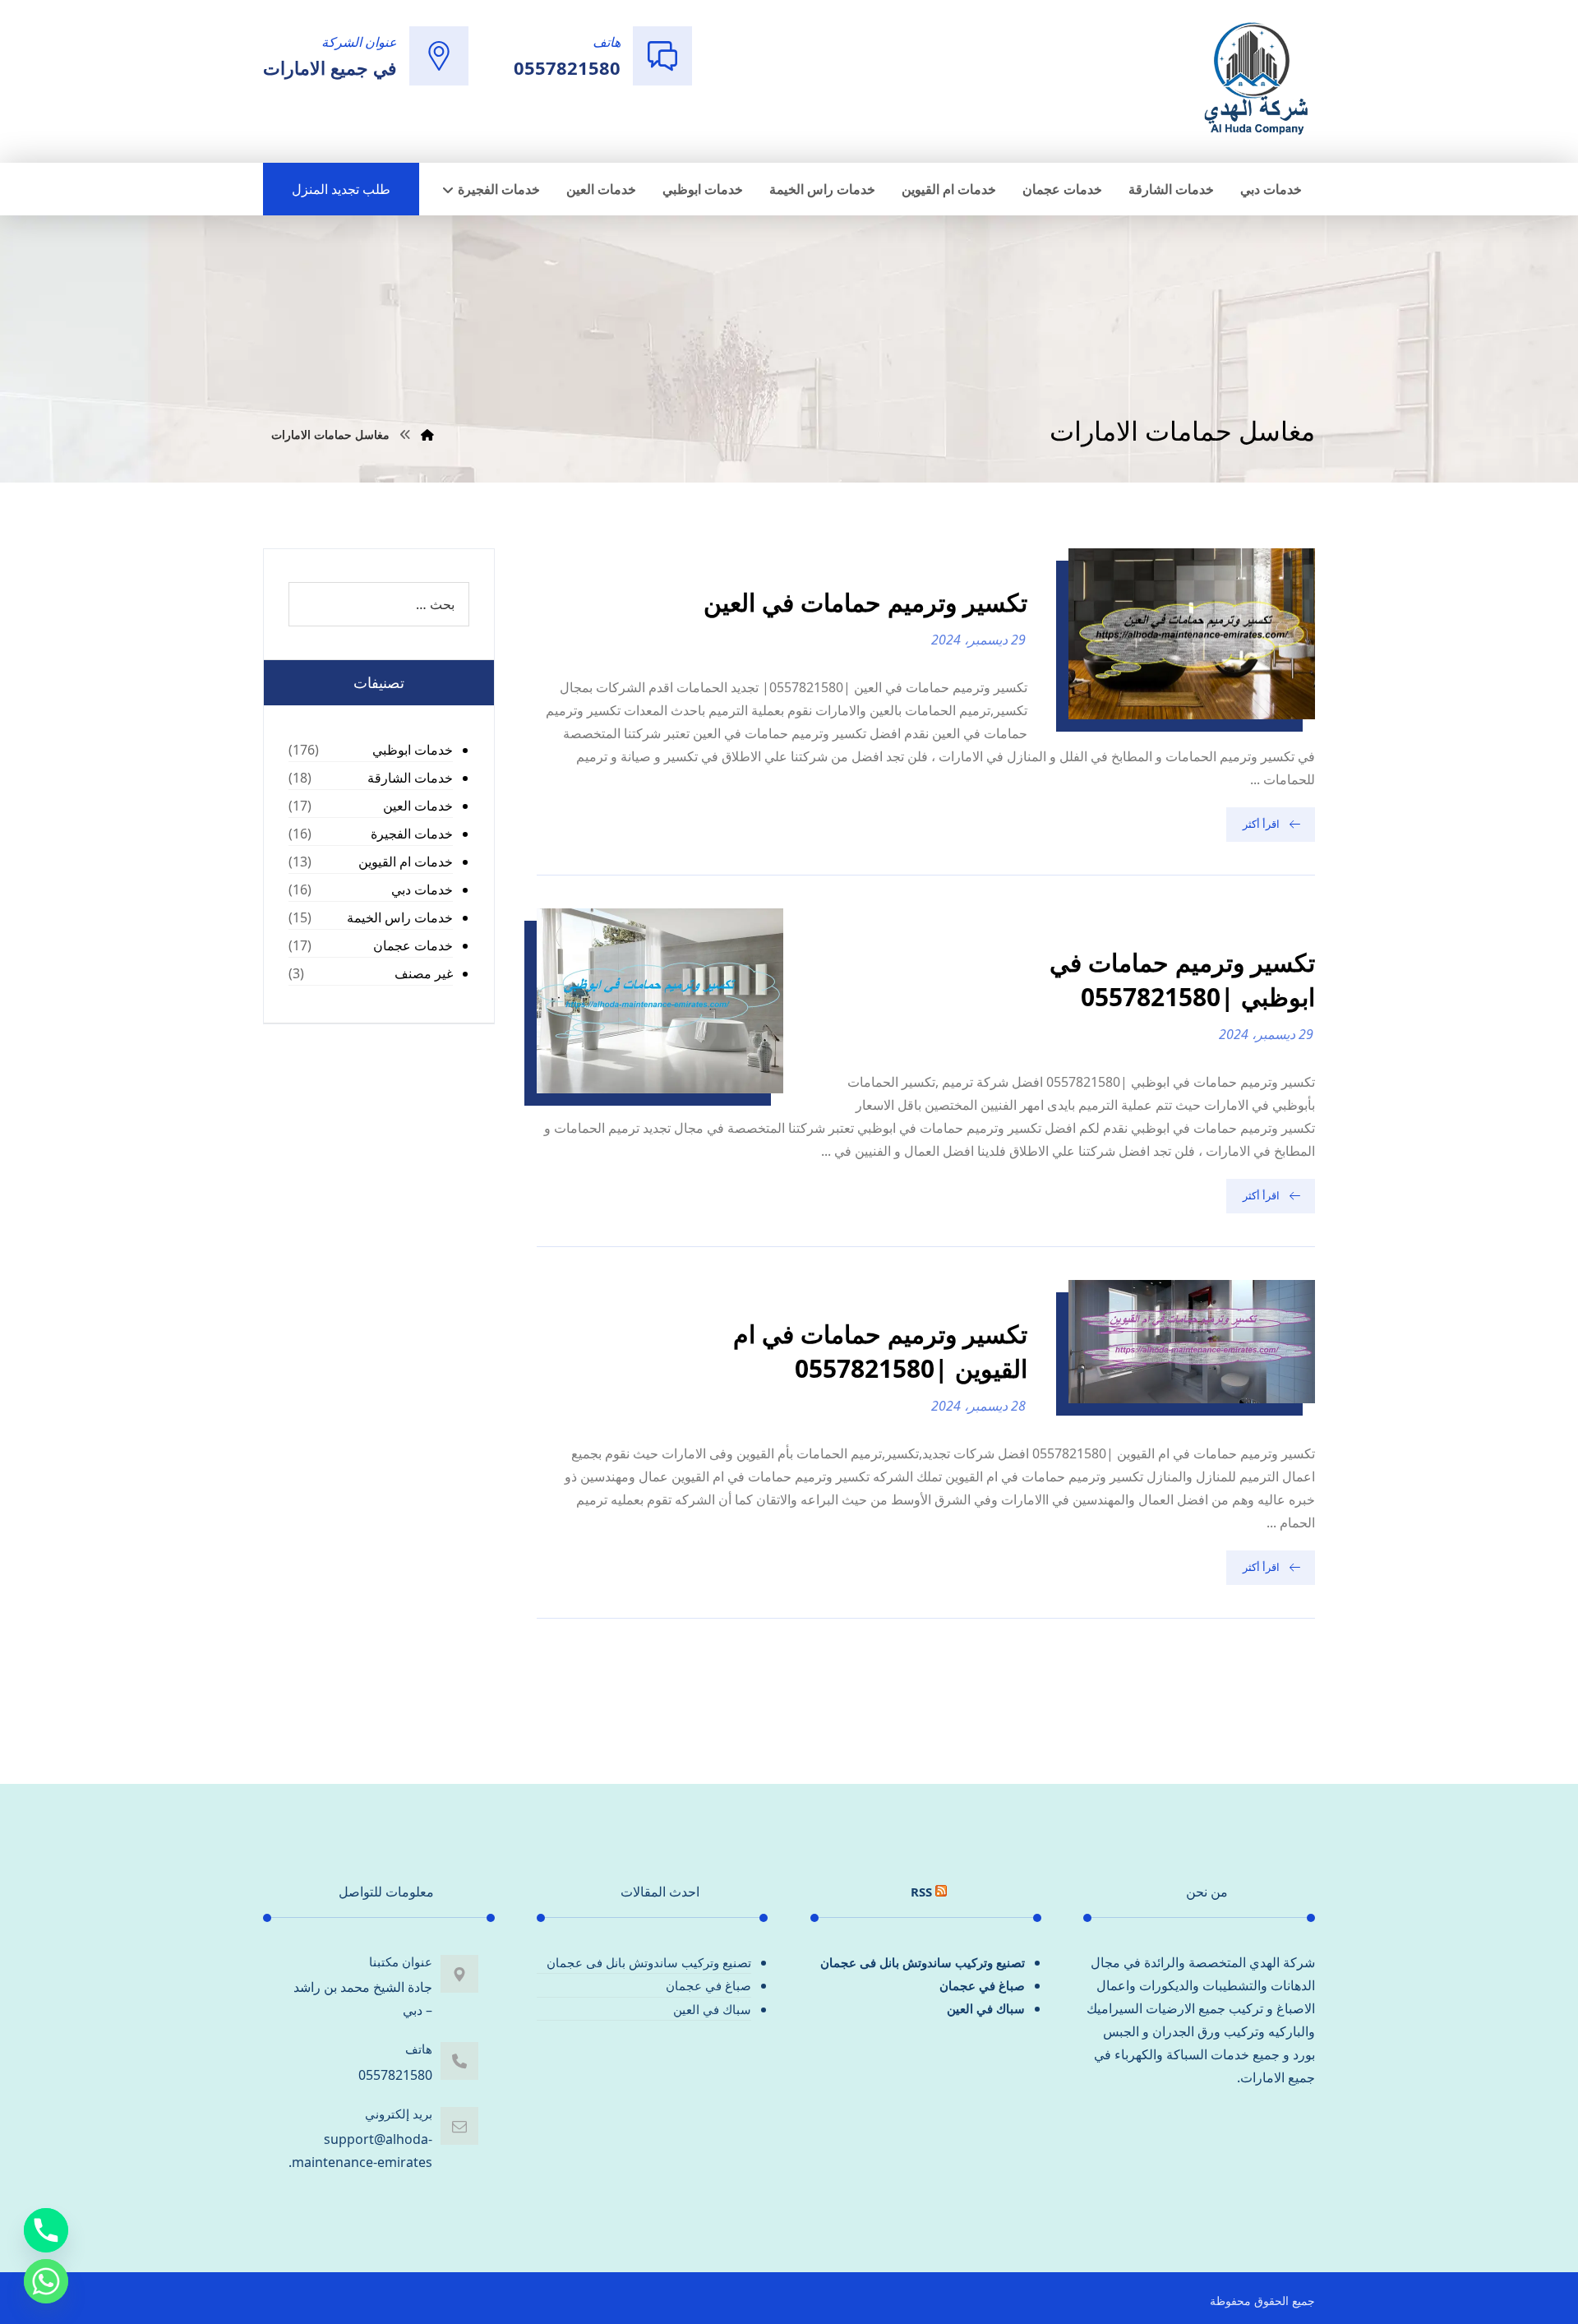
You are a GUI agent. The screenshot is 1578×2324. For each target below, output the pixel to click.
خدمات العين (418, 806)
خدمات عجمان (413, 945)
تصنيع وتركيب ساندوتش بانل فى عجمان (923, 1962)
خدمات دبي (422, 889)
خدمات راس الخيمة (400, 917)
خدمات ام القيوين (406, 862)
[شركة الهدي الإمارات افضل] (1255, 80)
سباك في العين (986, 2008)
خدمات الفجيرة (412, 834)
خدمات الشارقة (410, 778)
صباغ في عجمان (982, 1985)
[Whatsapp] (46, 2281)
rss (921, 1892)
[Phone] (46, 2230)
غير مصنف (424, 973)
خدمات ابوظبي (413, 750)
